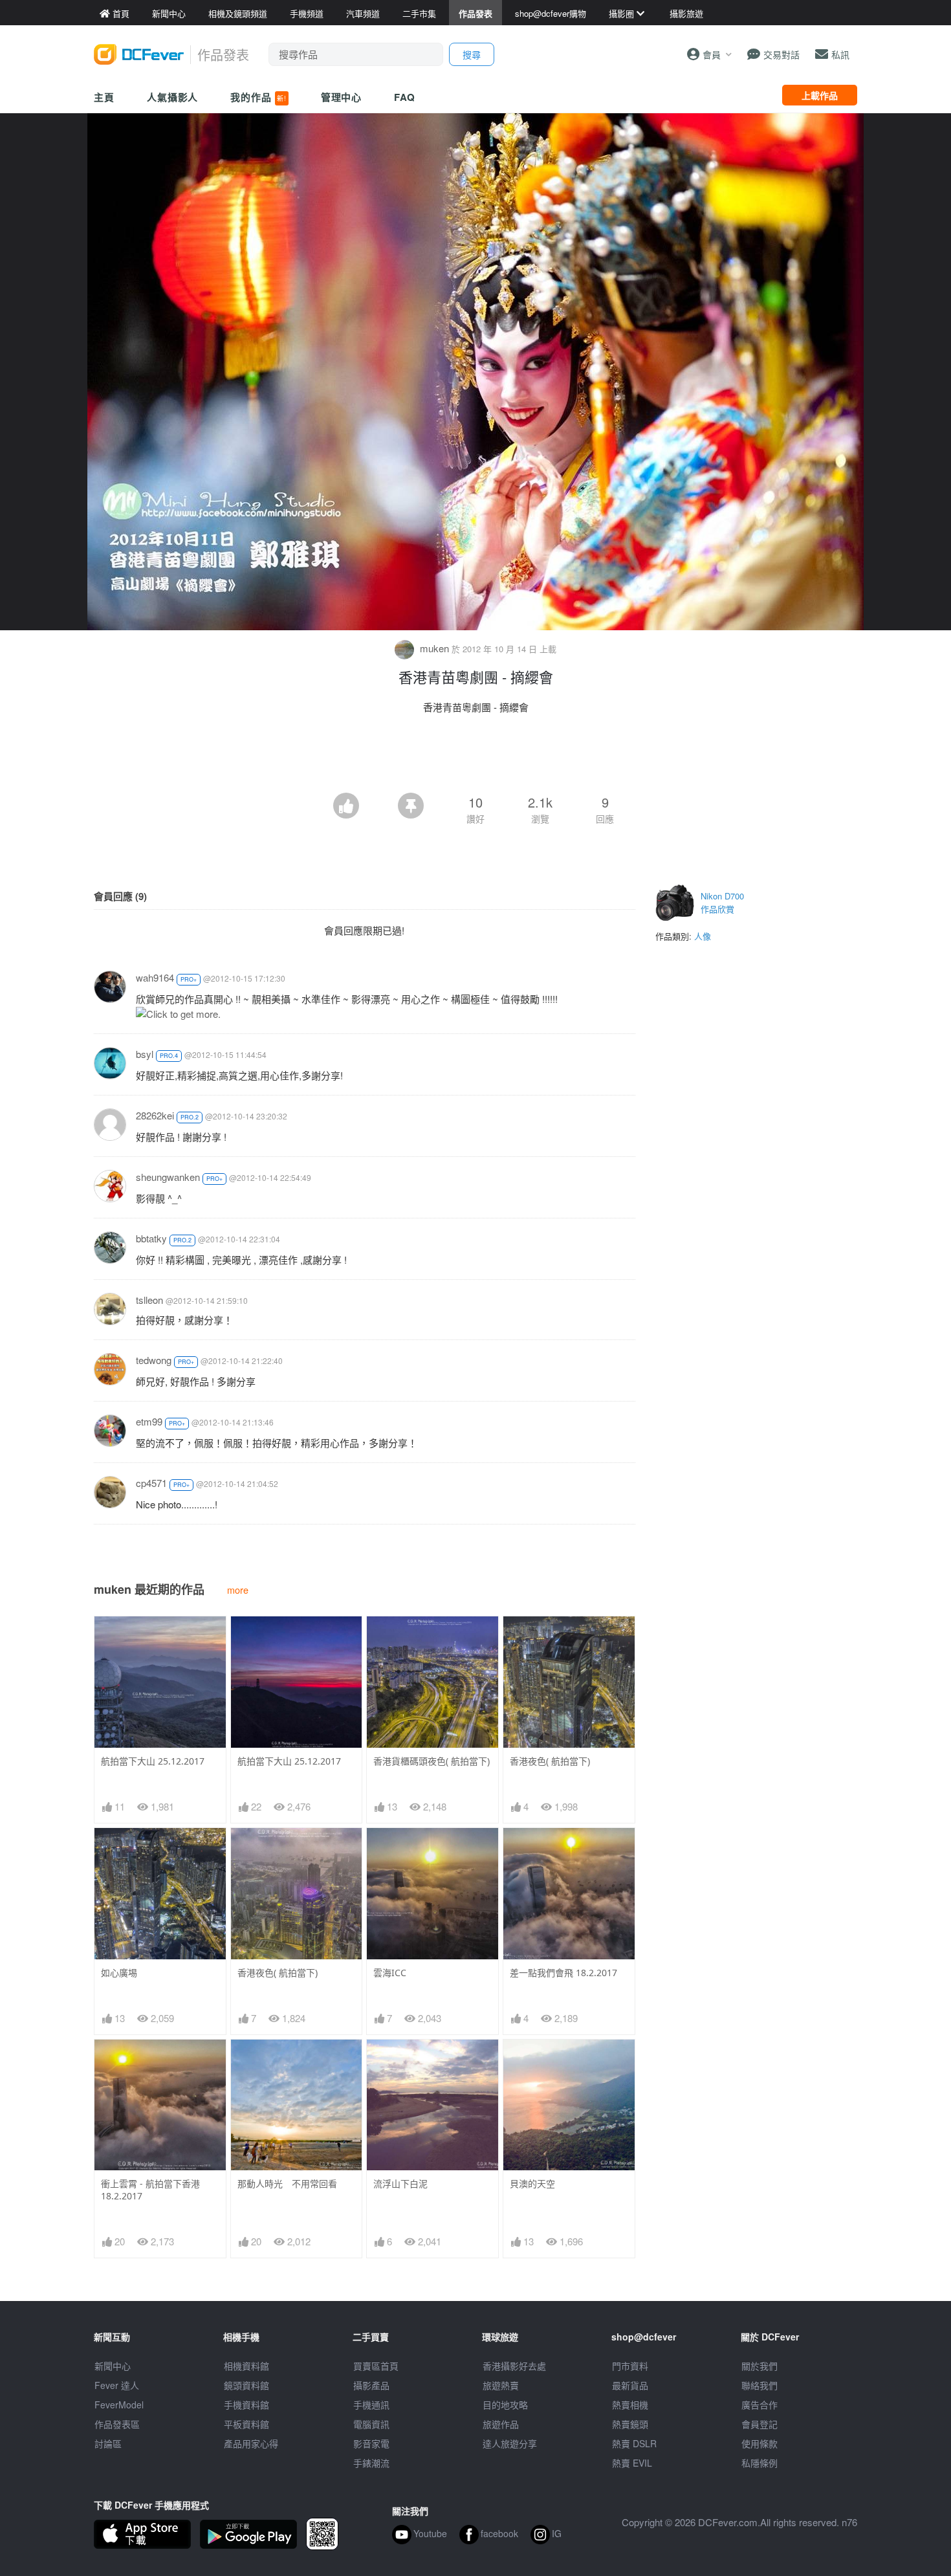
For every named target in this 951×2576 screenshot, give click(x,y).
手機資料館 (246, 2405)
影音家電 (371, 2443)
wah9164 (155, 977)
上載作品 (820, 95)
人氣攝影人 (173, 97)
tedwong (154, 1360)
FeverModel (119, 2405)
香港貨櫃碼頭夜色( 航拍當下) (432, 1761)
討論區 (108, 2443)
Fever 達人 (117, 2385)
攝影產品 (371, 2385)
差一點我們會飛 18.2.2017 (563, 1973)
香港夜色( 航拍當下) (550, 1761)
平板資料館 (246, 2424)
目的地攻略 (505, 2405)
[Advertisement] (475, 757)
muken (434, 648)
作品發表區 (117, 2424)
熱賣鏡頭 (630, 2424)
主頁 (104, 97)
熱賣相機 (630, 2405)
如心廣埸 (119, 1973)
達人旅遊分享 (510, 2443)
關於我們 (760, 2366)
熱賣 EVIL (632, 2463)
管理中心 (342, 97)
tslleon (149, 1300)
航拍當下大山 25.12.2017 (153, 1761)
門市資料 (630, 2366)
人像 (703, 936)
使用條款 (760, 2443)
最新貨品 (630, 2385)
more (238, 1590)
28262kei (155, 1115)
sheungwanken (168, 1177)
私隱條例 (760, 2463)
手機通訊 (371, 2405)
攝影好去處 (514, 2366)
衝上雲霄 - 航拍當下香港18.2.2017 (150, 2190)
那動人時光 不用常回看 (287, 2184)
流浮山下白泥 (400, 2184)
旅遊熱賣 (501, 2385)
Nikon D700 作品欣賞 (722, 902)
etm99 (149, 1421)
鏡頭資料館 (246, 2385)
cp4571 (151, 1483)
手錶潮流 (371, 2463)
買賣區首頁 (376, 2366)
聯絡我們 (760, 2385)
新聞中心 (113, 2366)
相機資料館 (246, 2366)
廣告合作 (760, 2405)
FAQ (405, 97)
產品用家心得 (251, 2443)
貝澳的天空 (532, 2184)
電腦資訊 (371, 2424)
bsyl (145, 1054)
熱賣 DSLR (634, 2443)
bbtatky (151, 1238)
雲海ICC (390, 1973)
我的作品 (258, 97)
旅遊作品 (501, 2424)
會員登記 (760, 2424)
